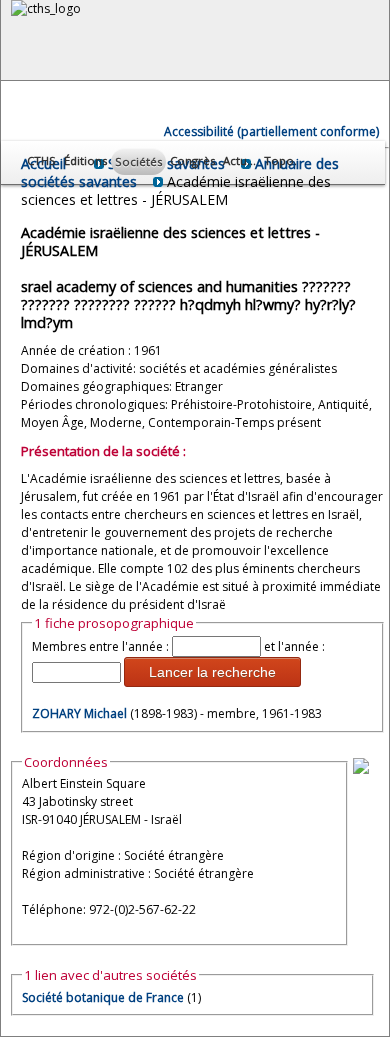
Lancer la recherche (212, 672)
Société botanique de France (103, 997)
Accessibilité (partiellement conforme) (271, 131)
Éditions (85, 160)
